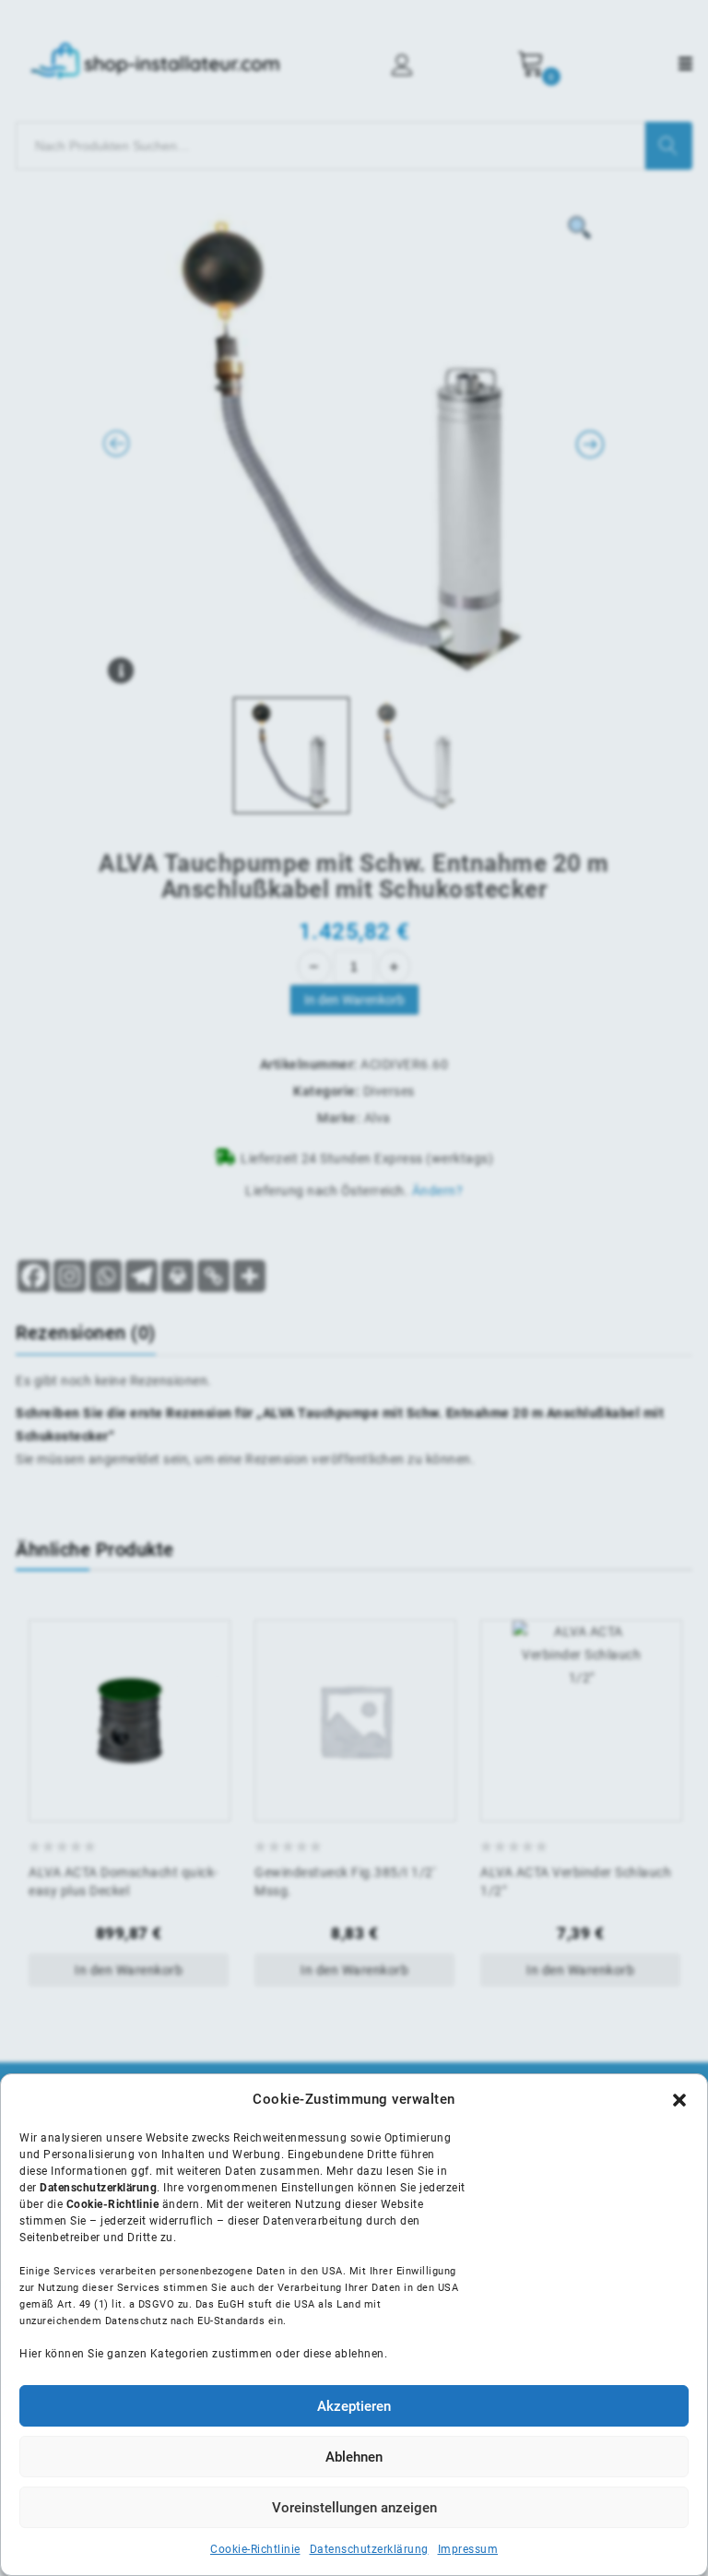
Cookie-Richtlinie (255, 2549)
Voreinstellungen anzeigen (354, 2508)
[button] (679, 2100)
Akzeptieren (354, 2406)
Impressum (468, 2549)
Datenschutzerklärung (369, 2549)
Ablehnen (354, 2457)
